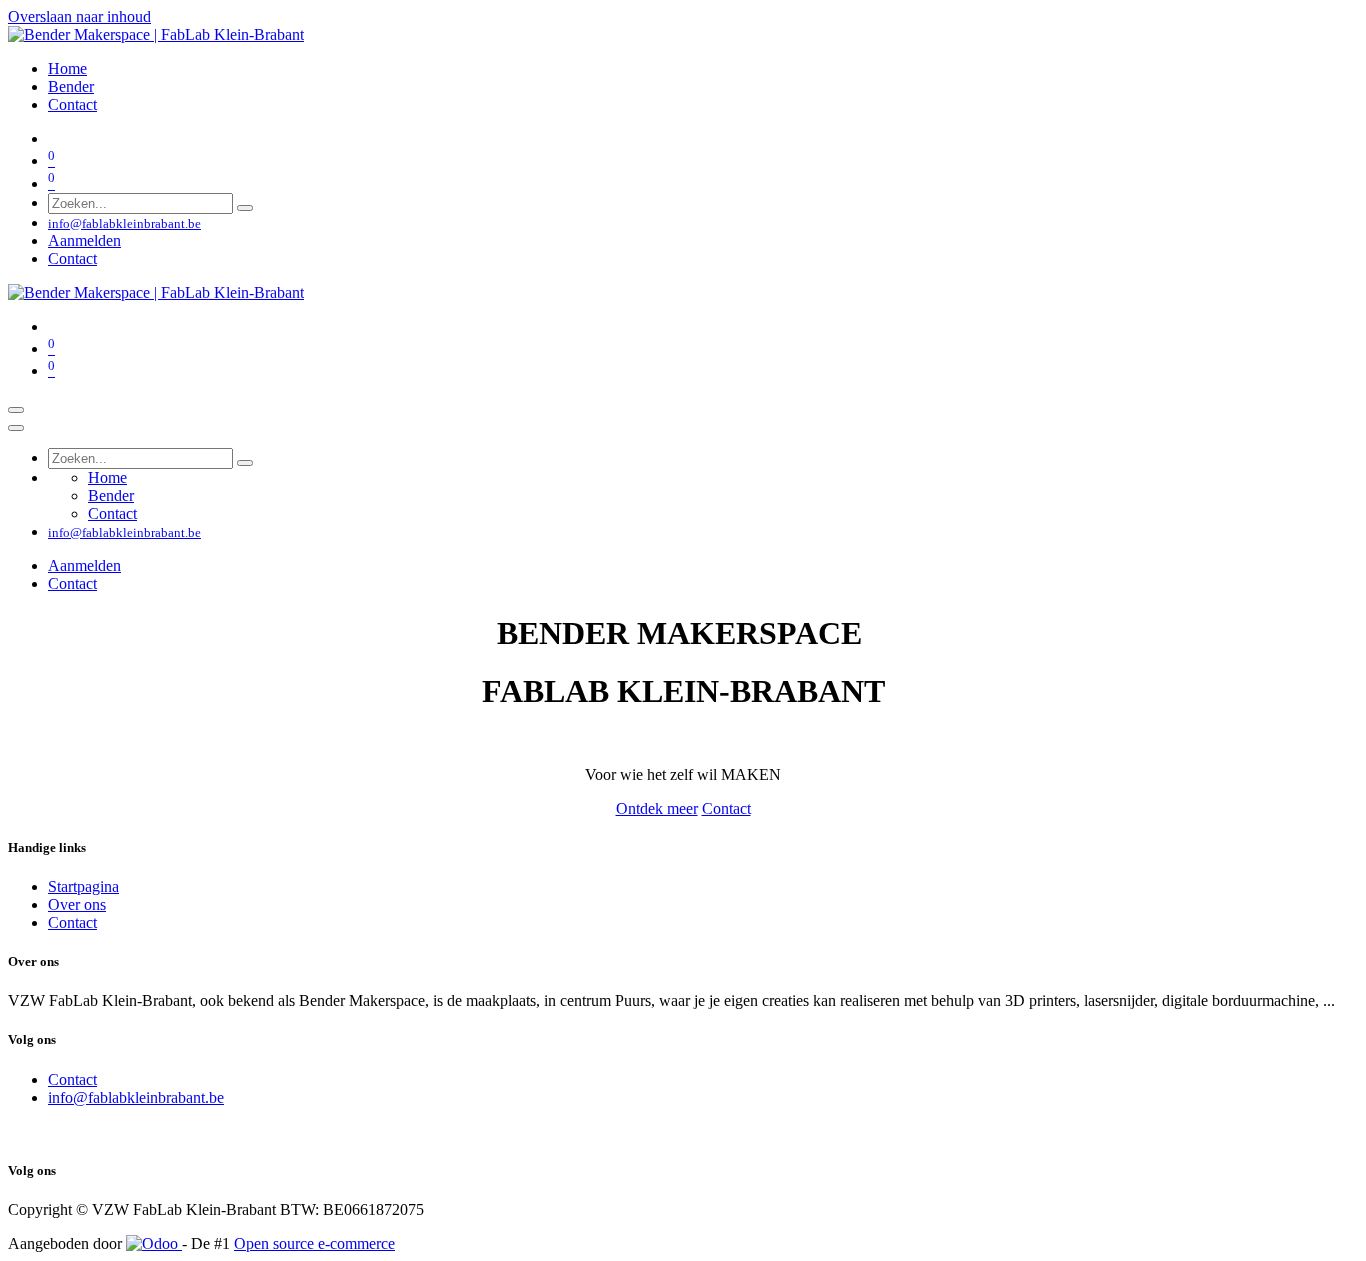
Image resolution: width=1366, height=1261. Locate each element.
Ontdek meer (657, 808)
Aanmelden (84, 240)
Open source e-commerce (314, 1243)
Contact (72, 258)
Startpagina (83, 886)
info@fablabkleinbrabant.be (136, 1097)
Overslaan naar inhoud (79, 16)
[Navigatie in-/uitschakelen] (16, 410)
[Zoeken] (245, 208)
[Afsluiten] (16, 428)
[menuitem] (67, 68)
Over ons (77, 904)
